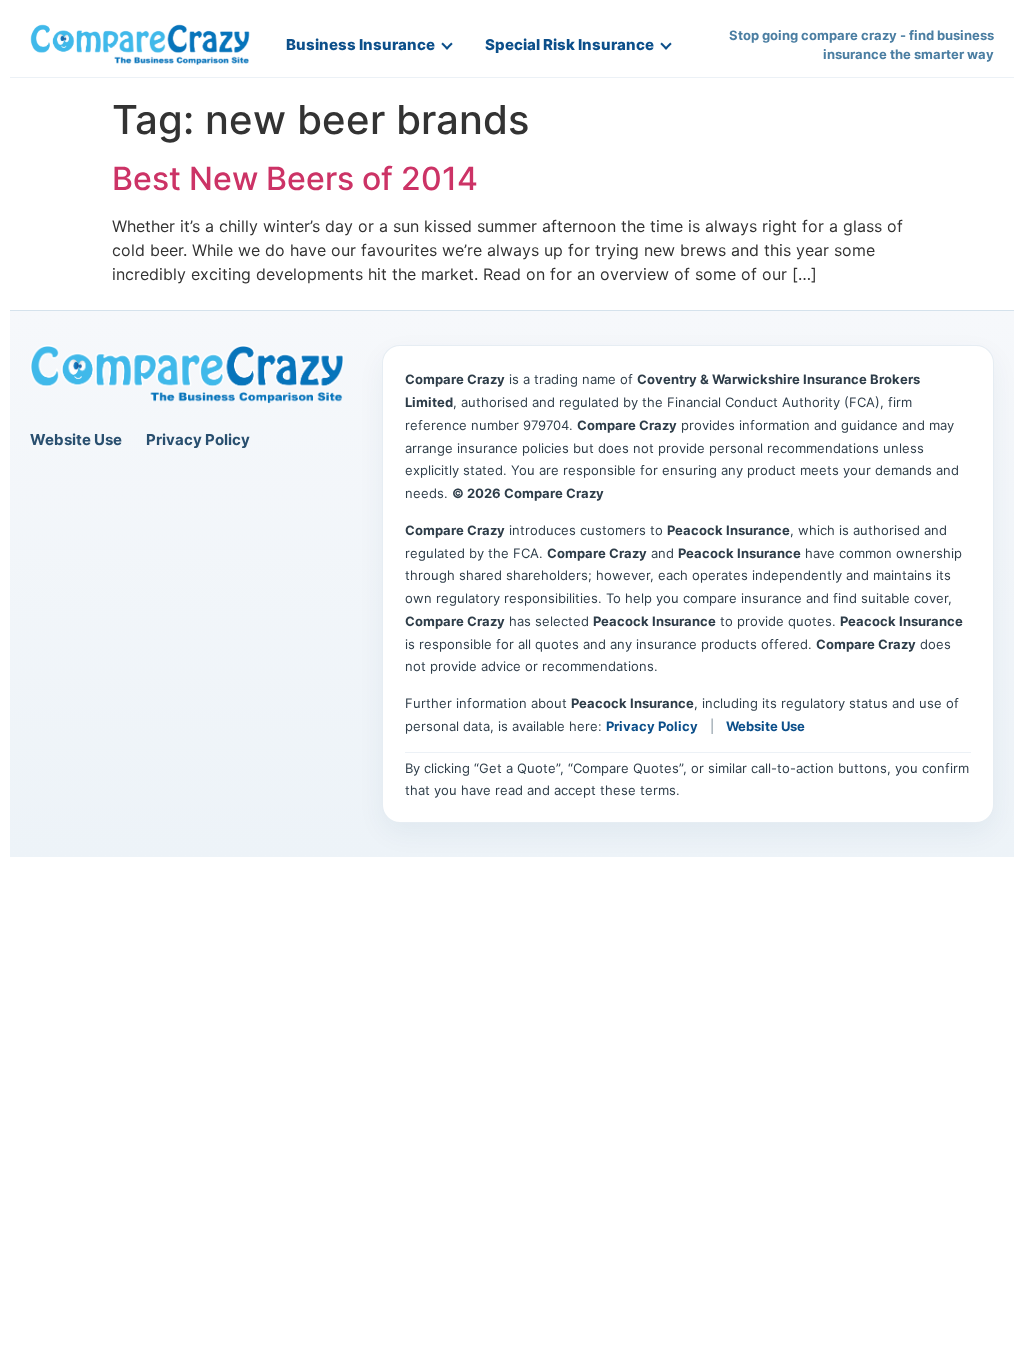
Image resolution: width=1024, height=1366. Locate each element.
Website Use (76, 439)
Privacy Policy (198, 439)
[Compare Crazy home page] (187, 375)
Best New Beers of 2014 (295, 178)
